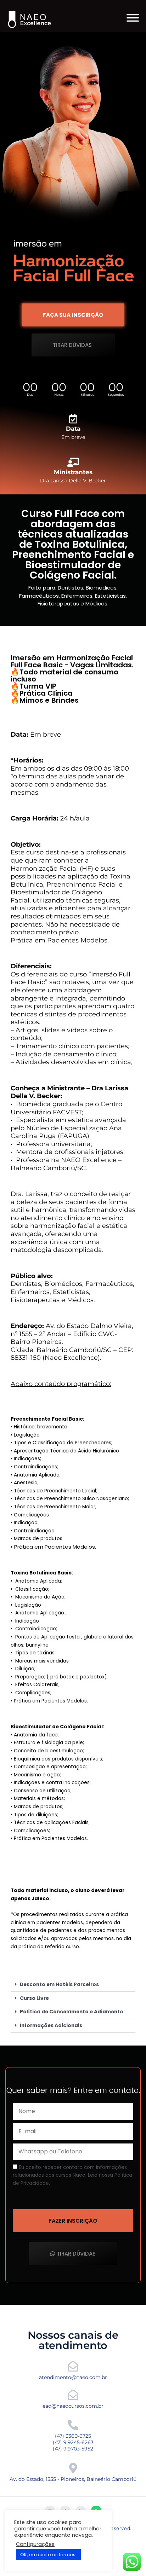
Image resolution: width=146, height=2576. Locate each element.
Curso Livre (34, 1998)
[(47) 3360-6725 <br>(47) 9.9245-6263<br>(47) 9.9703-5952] (73, 2425)
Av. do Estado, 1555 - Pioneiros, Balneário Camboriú (73, 2479)
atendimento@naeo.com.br (73, 2377)
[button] (73, 1985)
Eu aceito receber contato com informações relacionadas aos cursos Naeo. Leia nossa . (72, 2175)
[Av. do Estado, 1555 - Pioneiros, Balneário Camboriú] (73, 2468)
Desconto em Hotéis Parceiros (59, 1985)
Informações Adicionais (51, 2026)
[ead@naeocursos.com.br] (73, 2395)
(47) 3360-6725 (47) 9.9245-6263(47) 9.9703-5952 (73, 2442)
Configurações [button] (35, 2544)
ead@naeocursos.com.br (73, 2406)
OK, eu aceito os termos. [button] (48, 2555)
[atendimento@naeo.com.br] (73, 2366)
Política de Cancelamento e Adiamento (72, 2012)
